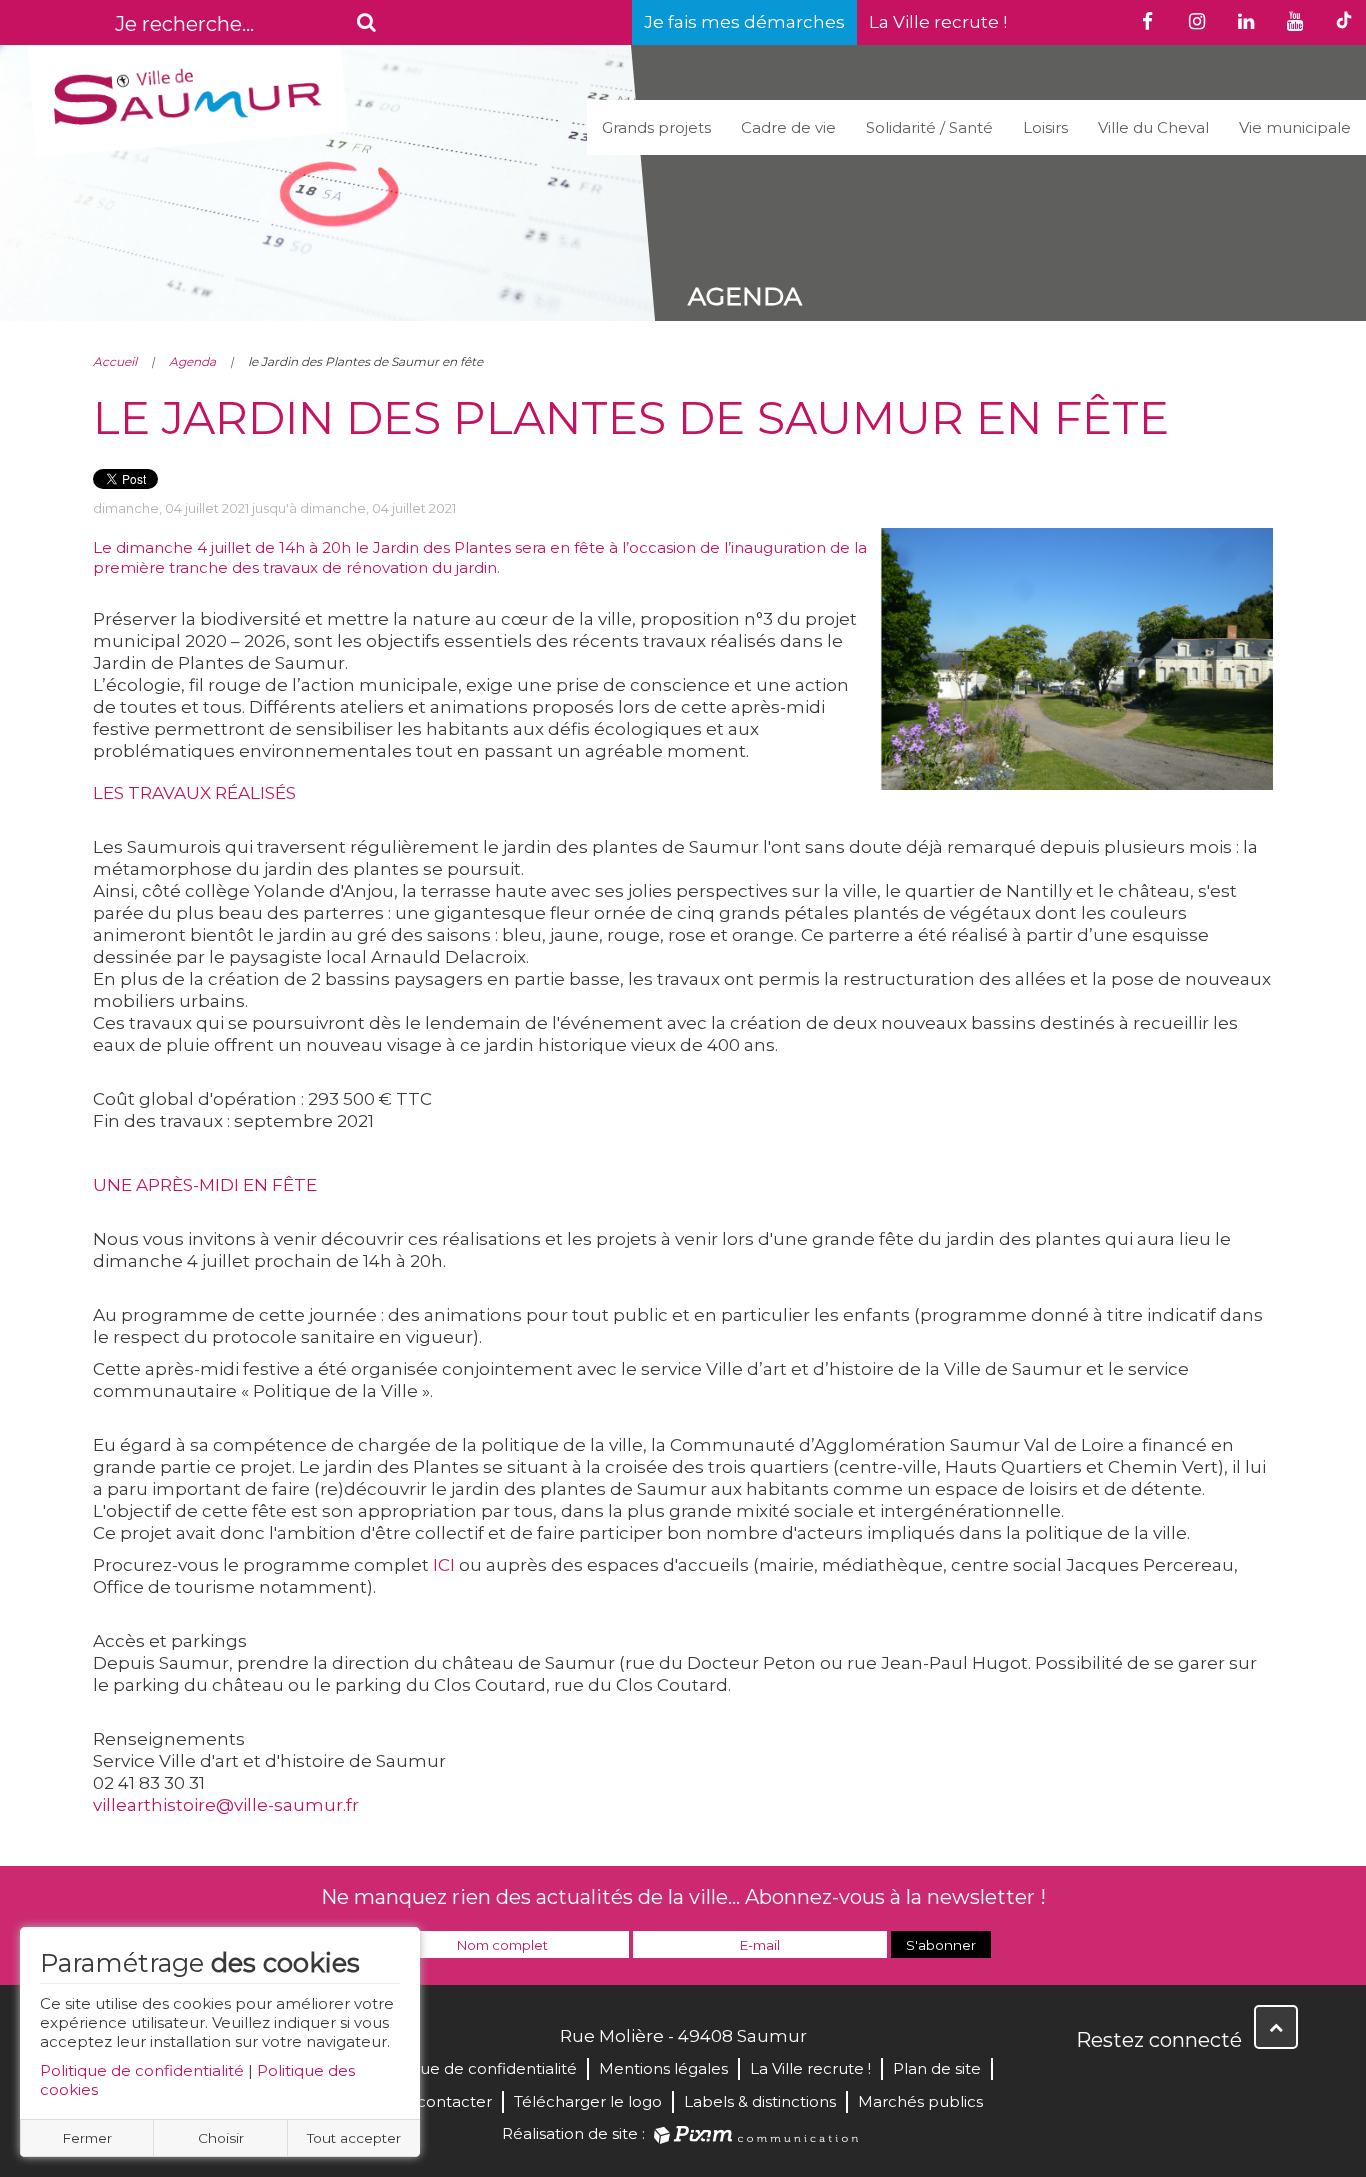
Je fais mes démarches (744, 22)
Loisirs (1045, 127)
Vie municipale (1295, 127)
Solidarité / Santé (929, 127)
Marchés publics (920, 2101)
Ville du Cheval (1153, 127)
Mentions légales (663, 2068)
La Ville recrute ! (938, 22)
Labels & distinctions (760, 2101)
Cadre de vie (788, 127)
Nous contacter (432, 2101)
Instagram (1225, 2083)
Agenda (192, 361)
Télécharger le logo (588, 2101)
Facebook (1093, 2083)
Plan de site (937, 2068)
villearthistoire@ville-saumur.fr (226, 1805)
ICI (442, 1565)
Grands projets (656, 127)
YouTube (1181, 2083)
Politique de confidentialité (142, 2070)
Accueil (115, 361)
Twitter (1137, 2083)
